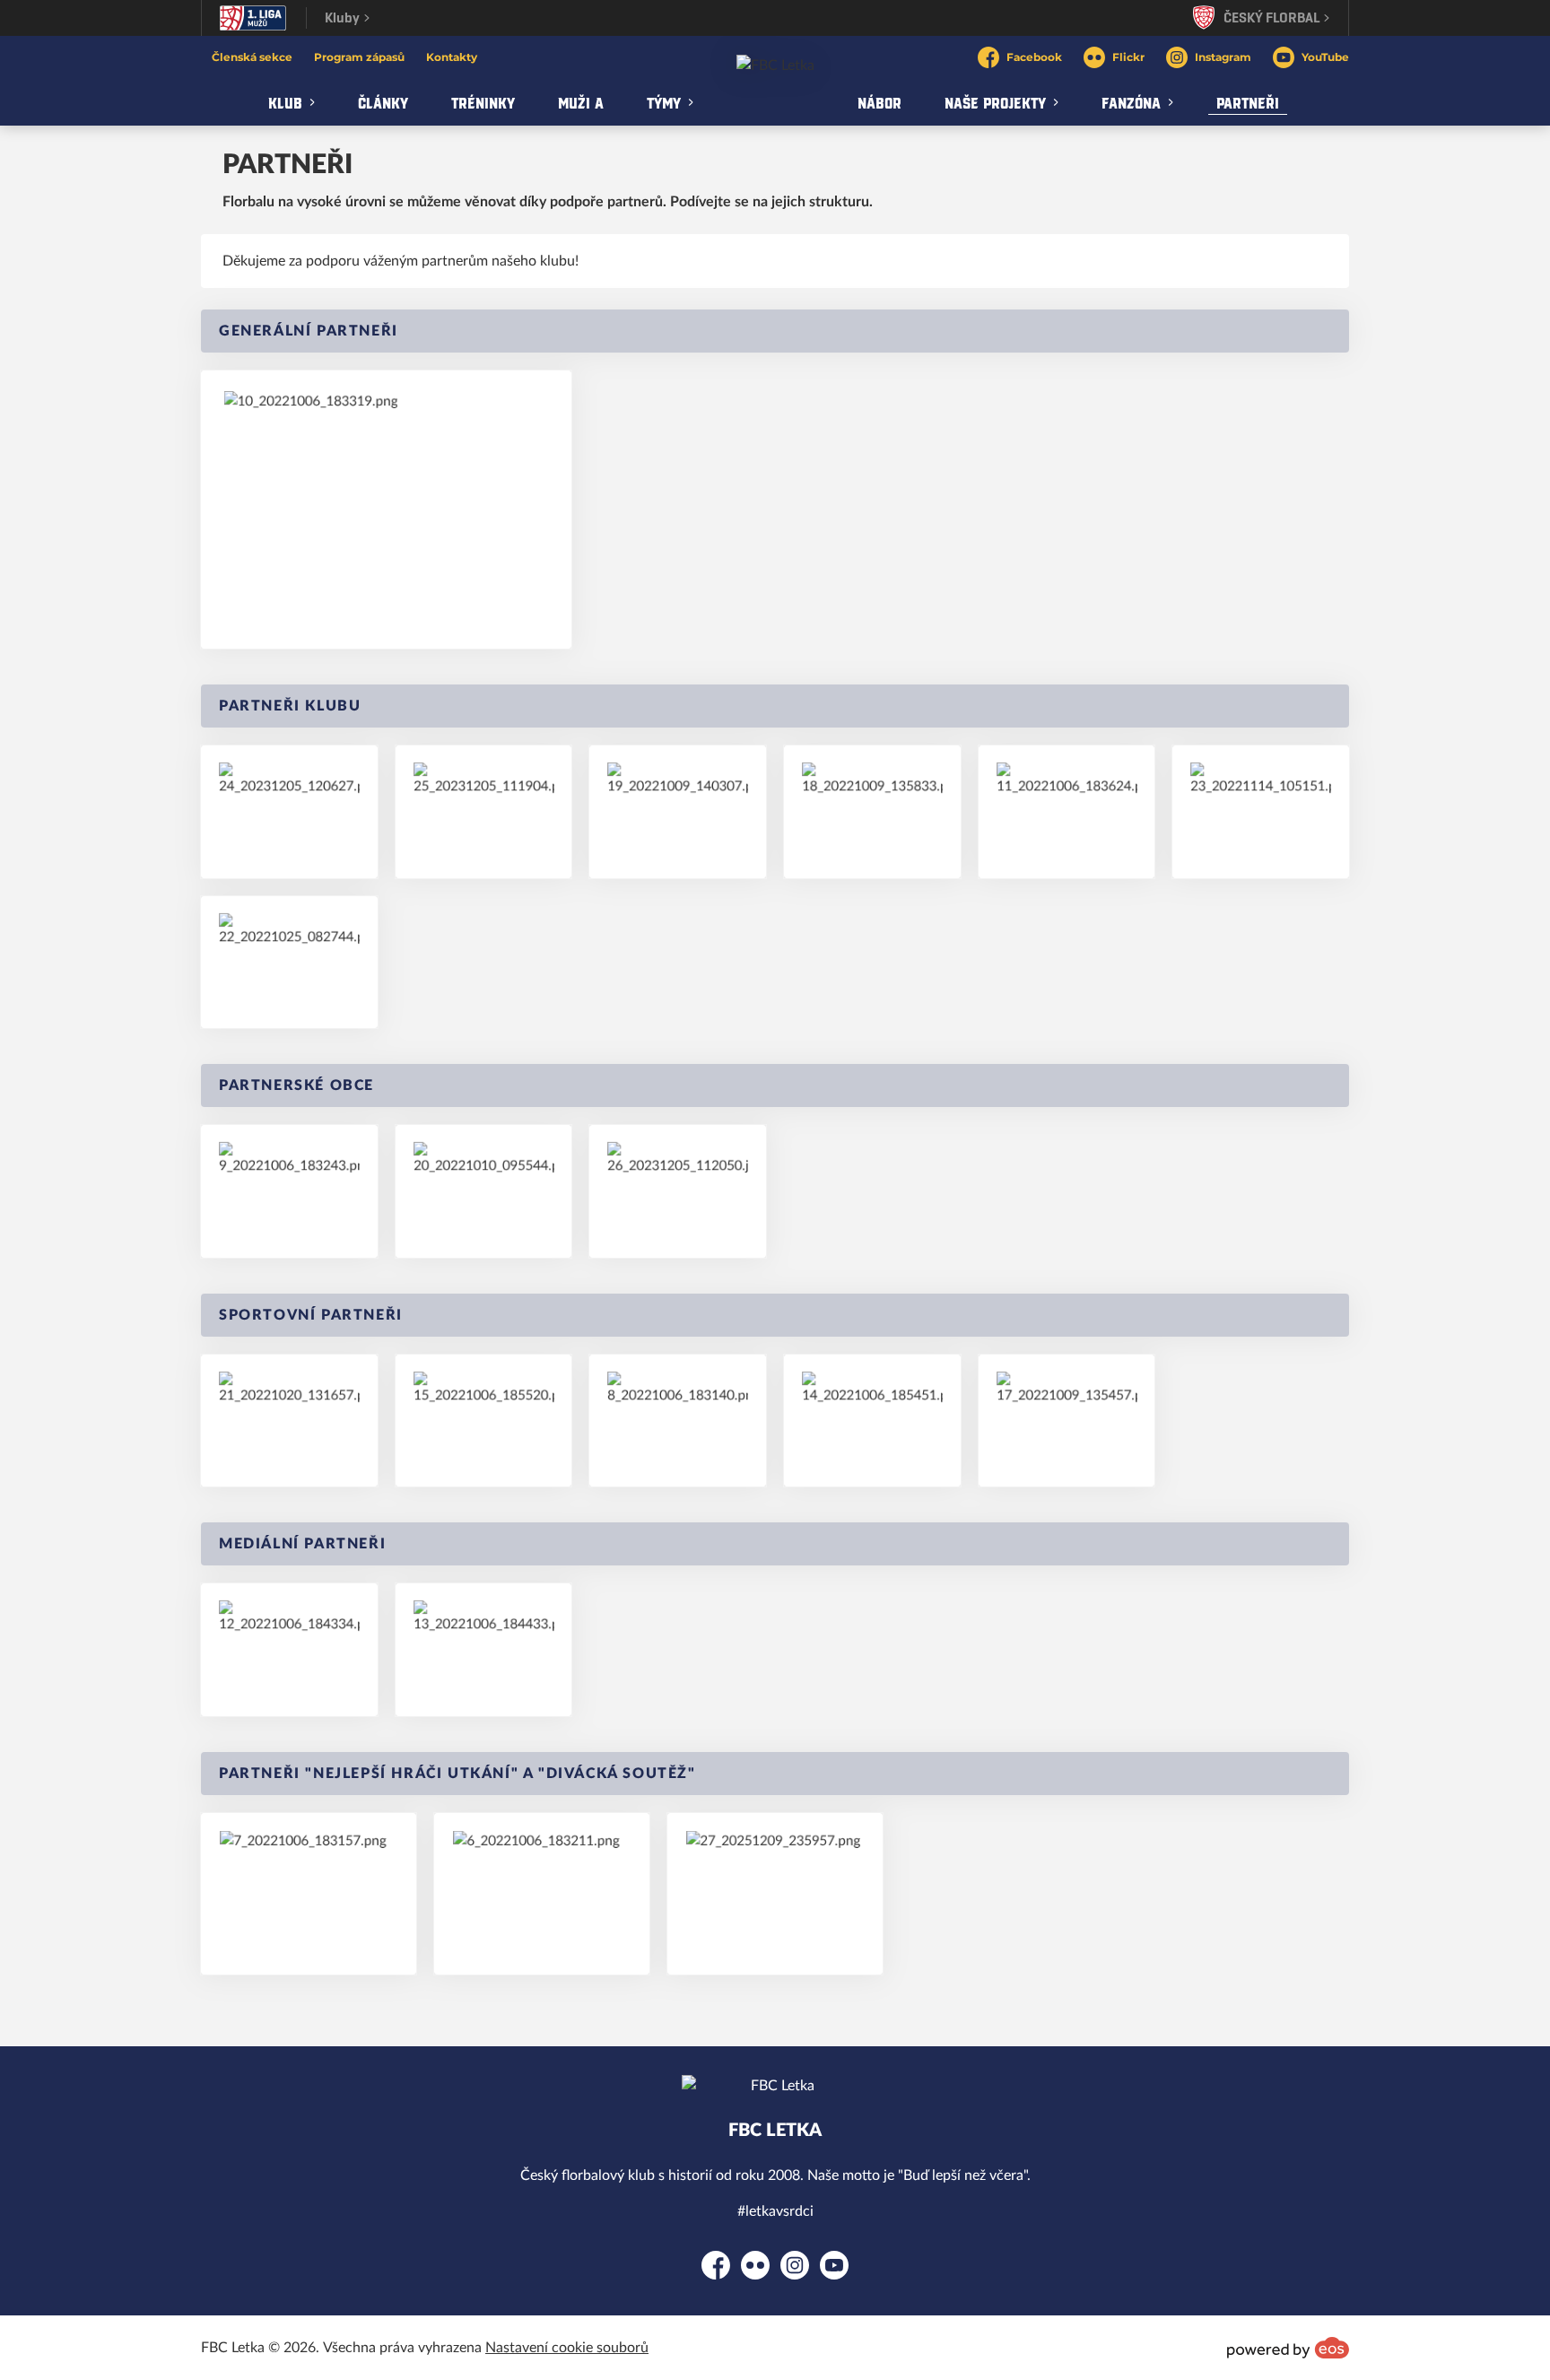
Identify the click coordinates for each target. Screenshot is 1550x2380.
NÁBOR (879, 102)
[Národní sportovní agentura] (678, 812)
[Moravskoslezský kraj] (872, 811)
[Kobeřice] (678, 1191)
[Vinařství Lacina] (542, 1894)
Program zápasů (359, 57)
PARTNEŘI (1248, 102)
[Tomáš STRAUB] (289, 811)
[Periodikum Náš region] (484, 1650)
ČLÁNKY (383, 102)
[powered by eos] (1288, 2348)
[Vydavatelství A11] (289, 1649)
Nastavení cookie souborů (567, 2348)
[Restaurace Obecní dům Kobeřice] (775, 1894)
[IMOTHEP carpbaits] (1067, 812)
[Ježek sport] (1067, 1421)
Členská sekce (252, 57)
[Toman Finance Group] (386, 510)
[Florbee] (872, 1421)
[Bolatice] (484, 1191)
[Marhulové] (309, 1894)
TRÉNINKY (483, 102)
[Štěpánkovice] (289, 1191)
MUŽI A (581, 102)
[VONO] (289, 1421)
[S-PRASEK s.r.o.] (289, 962)
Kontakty (452, 57)
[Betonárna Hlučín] (484, 812)
